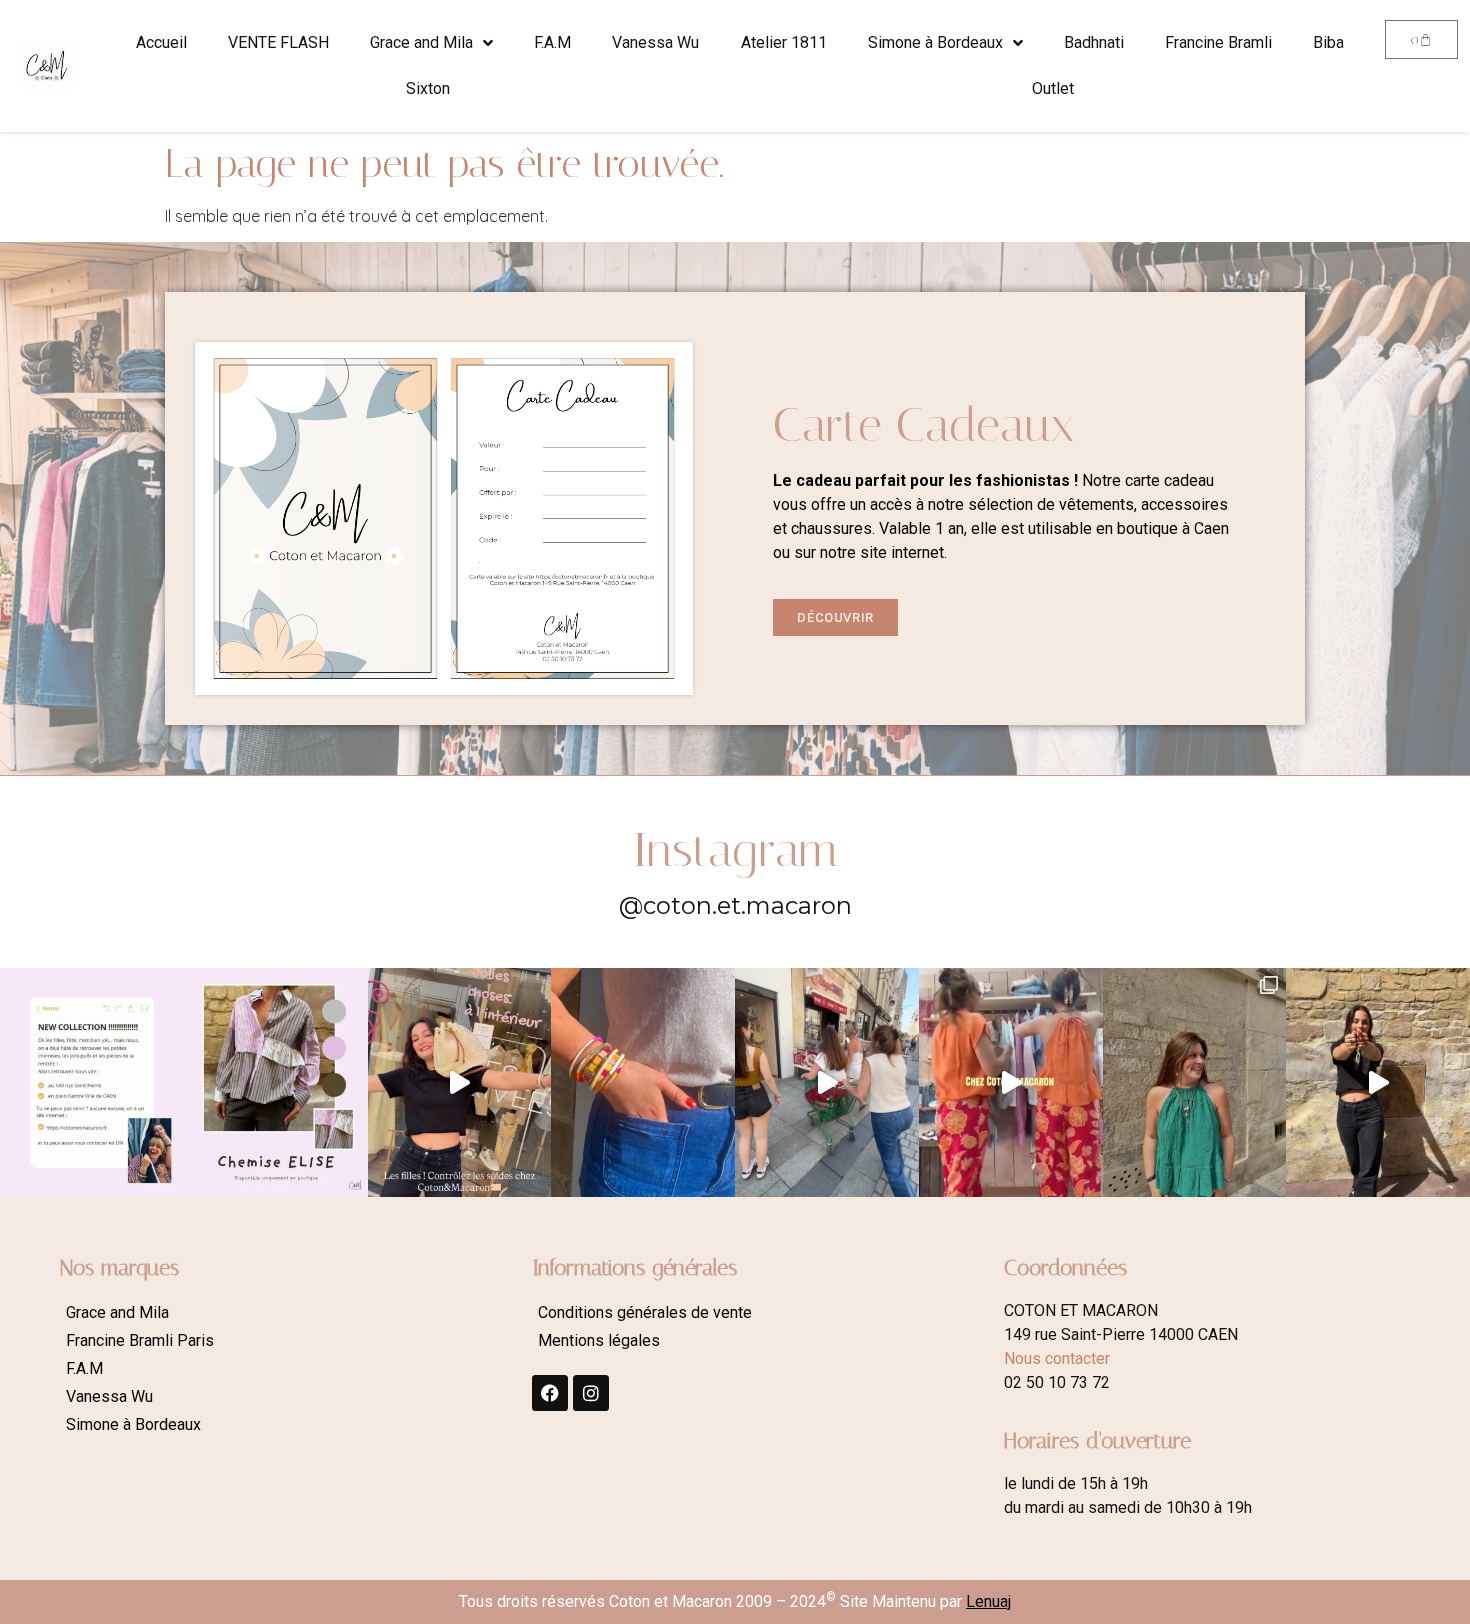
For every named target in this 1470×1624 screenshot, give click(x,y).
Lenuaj (988, 1601)
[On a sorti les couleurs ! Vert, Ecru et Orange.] (1195, 1083)
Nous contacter (1057, 1358)
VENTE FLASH (278, 42)
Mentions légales (599, 1340)
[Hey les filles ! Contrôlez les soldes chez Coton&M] (460, 1083)
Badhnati (1094, 42)
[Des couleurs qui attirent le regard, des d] (643, 1083)
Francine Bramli (1218, 42)
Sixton (428, 88)
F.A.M (552, 42)
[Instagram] (591, 1393)
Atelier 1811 (784, 42)
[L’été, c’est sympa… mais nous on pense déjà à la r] (92, 1083)
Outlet (1053, 88)
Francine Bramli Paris (140, 1340)
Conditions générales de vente (645, 1312)
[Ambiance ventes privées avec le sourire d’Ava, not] (1378, 1083)
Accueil (161, 42)
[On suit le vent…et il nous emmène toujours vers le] (1011, 1083)
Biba (1328, 42)
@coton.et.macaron (735, 905)
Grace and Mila (421, 42)
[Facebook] (550, 1393)
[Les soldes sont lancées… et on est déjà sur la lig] (827, 1083)
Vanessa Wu (655, 42)
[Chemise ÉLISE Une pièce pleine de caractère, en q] (276, 1083)
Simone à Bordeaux (935, 42)
